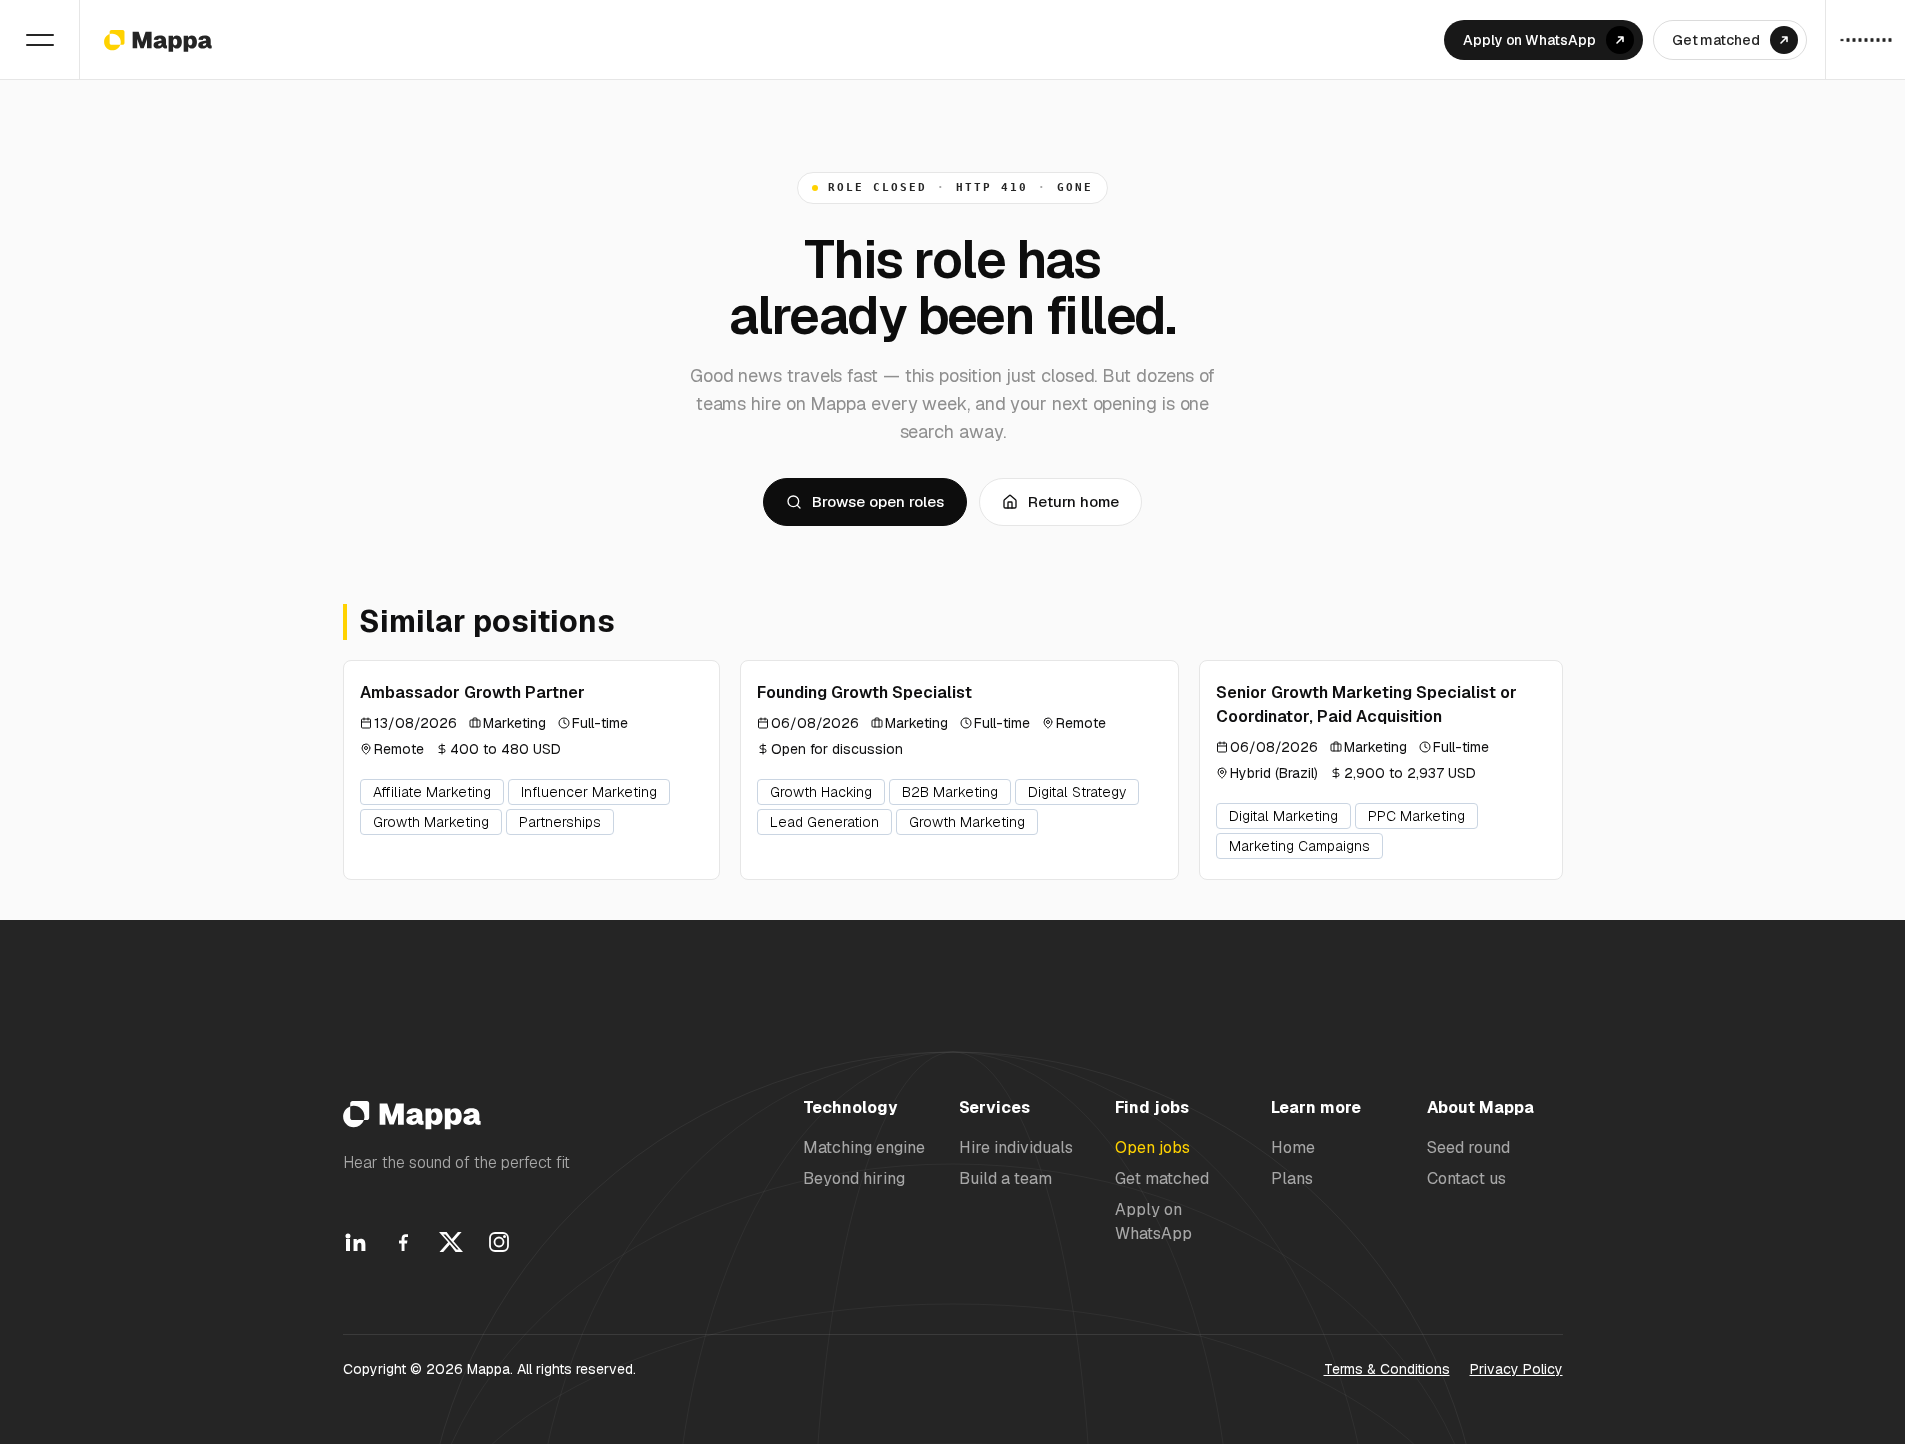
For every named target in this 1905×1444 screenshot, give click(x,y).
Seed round (1468, 1147)
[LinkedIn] (355, 1242)
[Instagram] (499, 1242)
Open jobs (1152, 1147)
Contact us (1466, 1178)
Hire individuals (1016, 1147)
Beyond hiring (854, 1178)
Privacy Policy (1516, 1369)
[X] (451, 1242)
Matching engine (864, 1147)
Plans (1292, 1178)
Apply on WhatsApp (1153, 1221)
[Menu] (40, 40)
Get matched (1162, 1178)
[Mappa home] (158, 40)
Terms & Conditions (1387, 1369)
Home (1293, 1147)
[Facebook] (403, 1242)
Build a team (1005, 1178)
